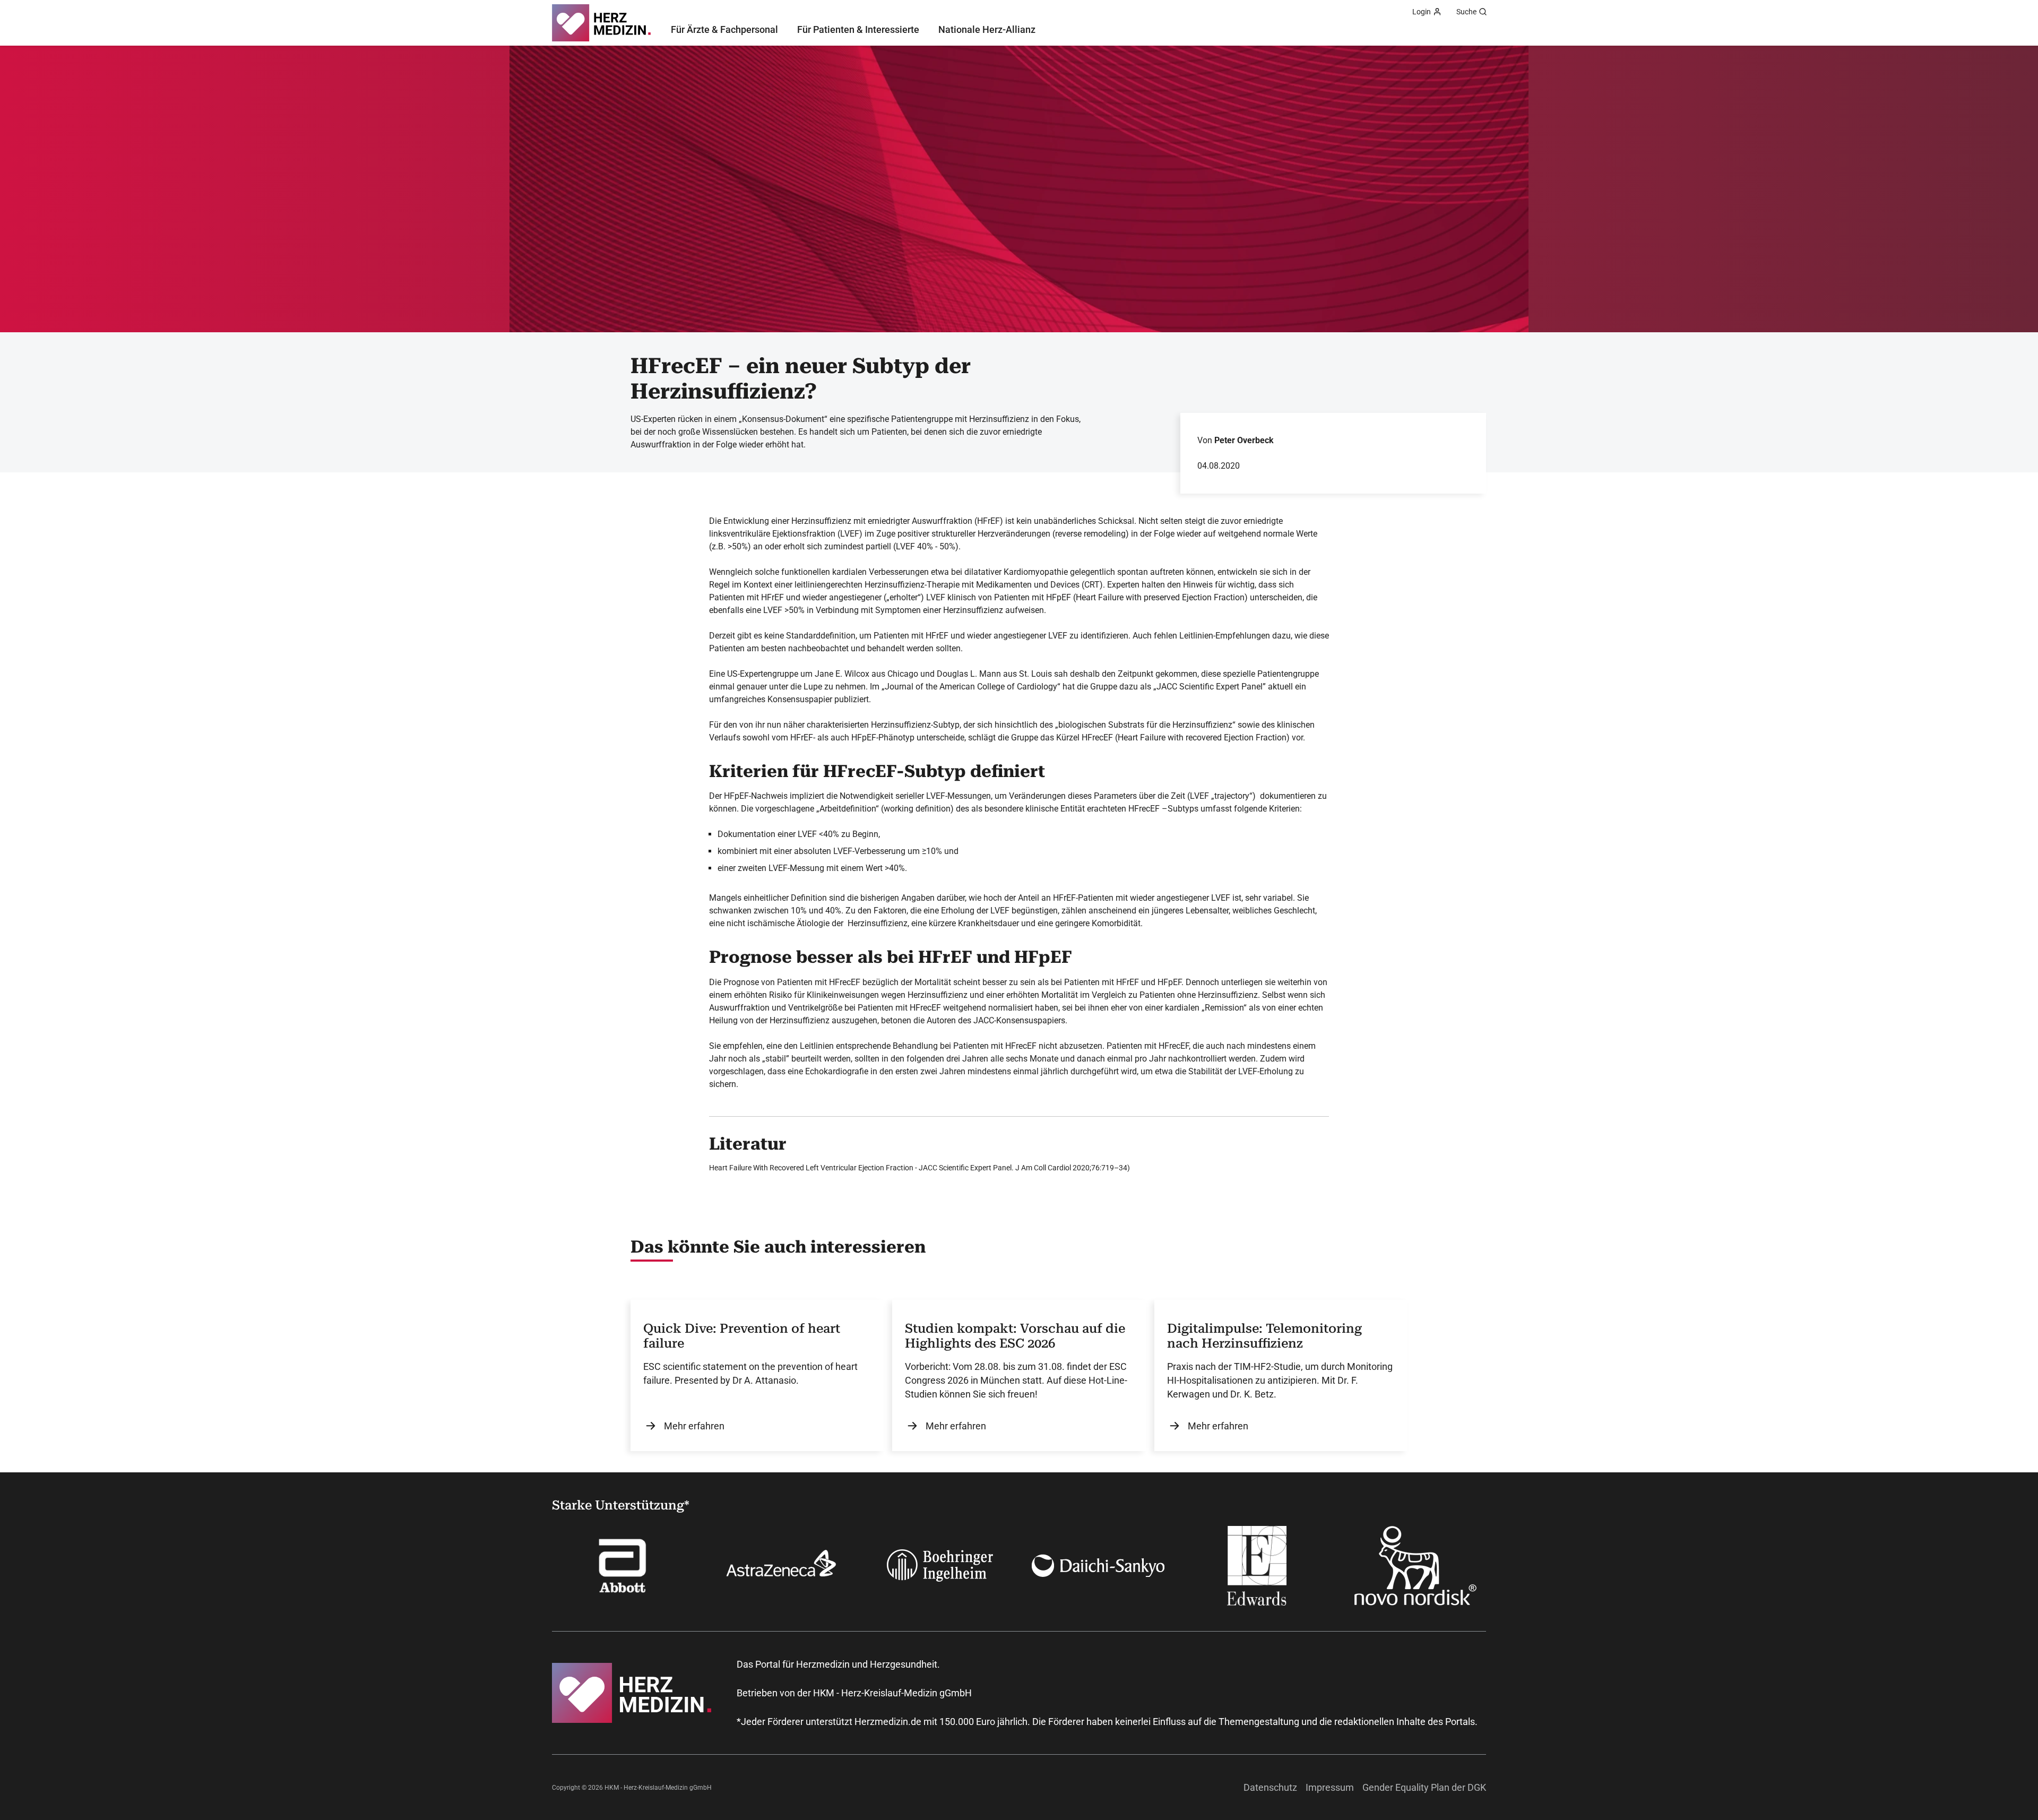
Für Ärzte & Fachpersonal (724, 29)
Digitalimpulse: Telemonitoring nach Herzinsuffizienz (1264, 1336)
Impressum (1330, 1787)
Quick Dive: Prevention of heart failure (742, 1336)
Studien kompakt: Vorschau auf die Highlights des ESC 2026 (1015, 1336)
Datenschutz (1270, 1787)
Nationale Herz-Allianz (987, 29)
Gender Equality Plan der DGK (1424, 1787)
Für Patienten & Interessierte (858, 29)
